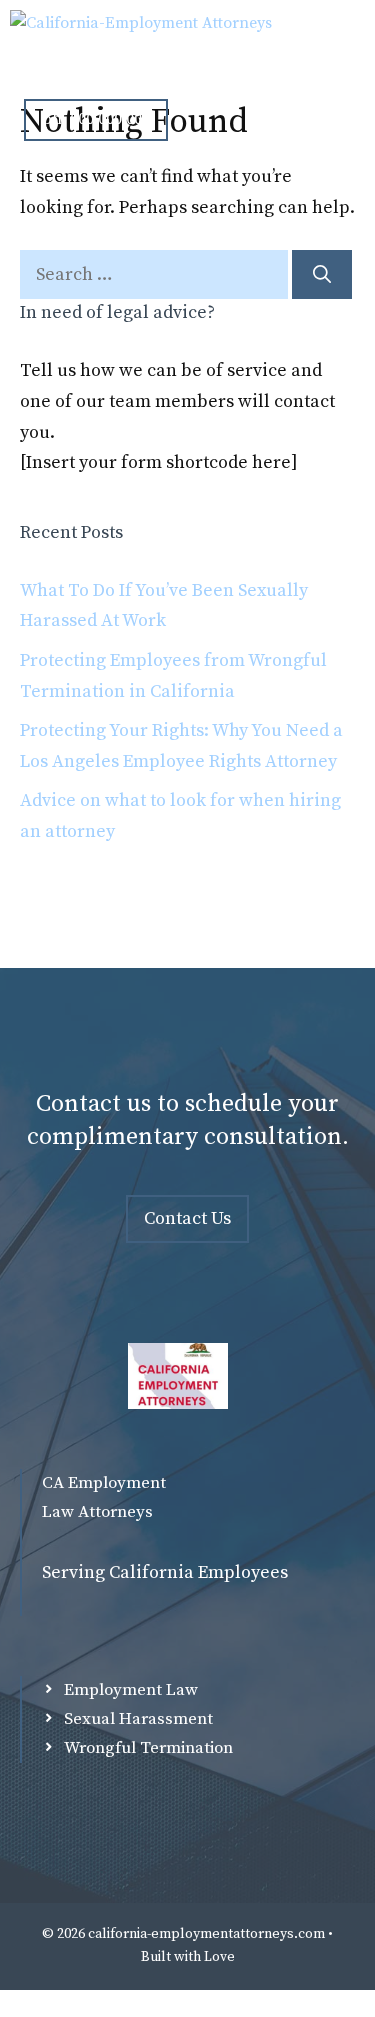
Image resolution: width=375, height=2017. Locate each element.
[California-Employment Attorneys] (141, 40)
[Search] (322, 274)
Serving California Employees (165, 1572)
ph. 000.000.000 (96, 119)
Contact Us (187, 1218)
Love (219, 1957)
